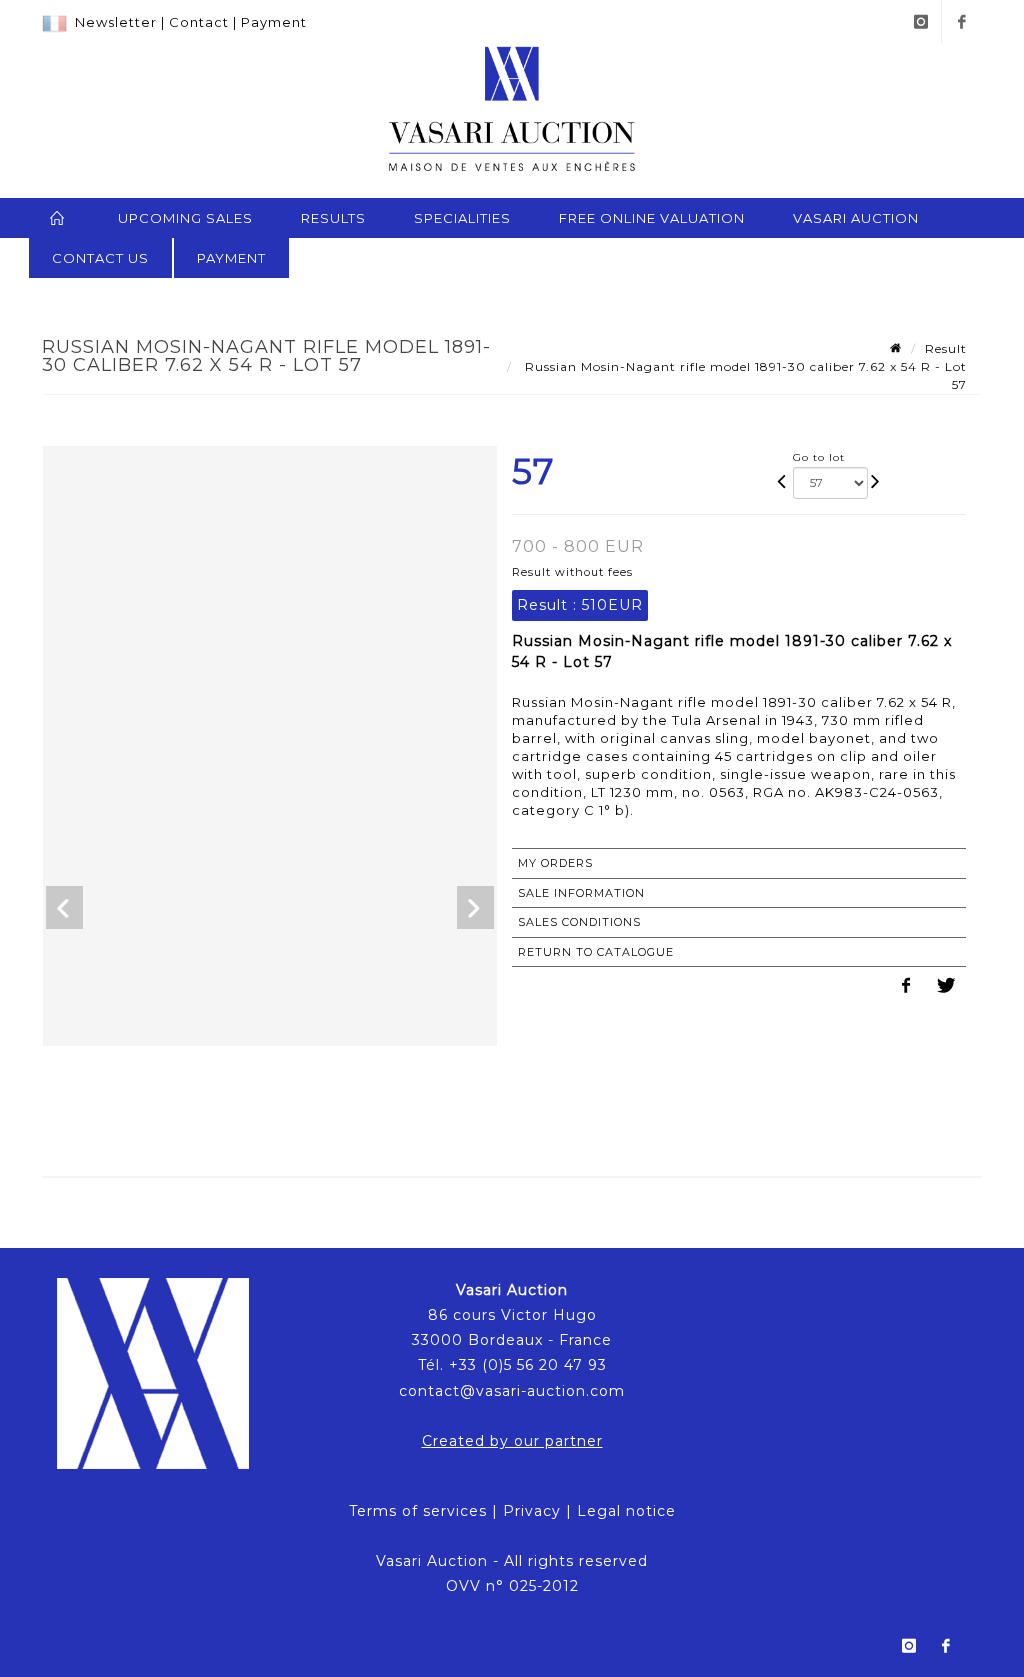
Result (946, 348)
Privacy (532, 1511)
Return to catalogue (596, 952)
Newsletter (116, 22)
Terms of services (418, 1511)
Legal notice (626, 1511)
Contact (199, 22)
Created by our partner (512, 1441)
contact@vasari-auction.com (512, 1391)
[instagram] (921, 22)
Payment (274, 22)
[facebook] (962, 22)
